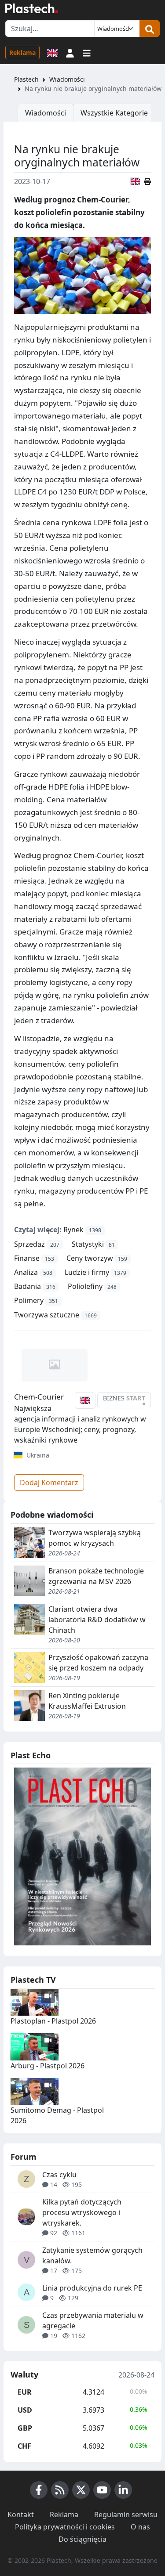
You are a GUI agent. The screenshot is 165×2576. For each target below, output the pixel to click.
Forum (24, 2157)
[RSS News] (60, 2490)
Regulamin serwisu (126, 2515)
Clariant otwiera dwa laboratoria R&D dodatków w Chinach (97, 1620)
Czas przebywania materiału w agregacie (93, 2320)
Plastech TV (33, 1980)
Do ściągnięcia (82, 2539)
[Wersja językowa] (52, 52)
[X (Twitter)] (81, 2490)
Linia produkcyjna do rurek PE (92, 2288)
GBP (25, 2428)
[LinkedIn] (123, 2490)
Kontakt (21, 2515)
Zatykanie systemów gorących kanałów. (92, 2255)
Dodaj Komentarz (49, 1483)
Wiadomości (67, 79)
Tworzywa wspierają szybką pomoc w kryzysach (95, 1538)
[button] (70, 52)
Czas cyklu (59, 2175)
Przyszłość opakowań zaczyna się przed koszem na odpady (98, 1663)
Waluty (24, 2375)
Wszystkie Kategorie (114, 113)
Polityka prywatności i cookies (65, 2527)
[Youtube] (102, 2490)
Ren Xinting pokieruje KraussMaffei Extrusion (87, 1701)
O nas (140, 2527)
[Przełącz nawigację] (87, 52)
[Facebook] (39, 2490)
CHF (24, 2446)
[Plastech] (32, 8)
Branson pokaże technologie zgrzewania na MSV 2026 (96, 1576)
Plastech (26, 79)
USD (25, 2410)
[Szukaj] (150, 29)
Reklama (22, 52)
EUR (25, 2392)
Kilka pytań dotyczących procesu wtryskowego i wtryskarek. (82, 2212)
